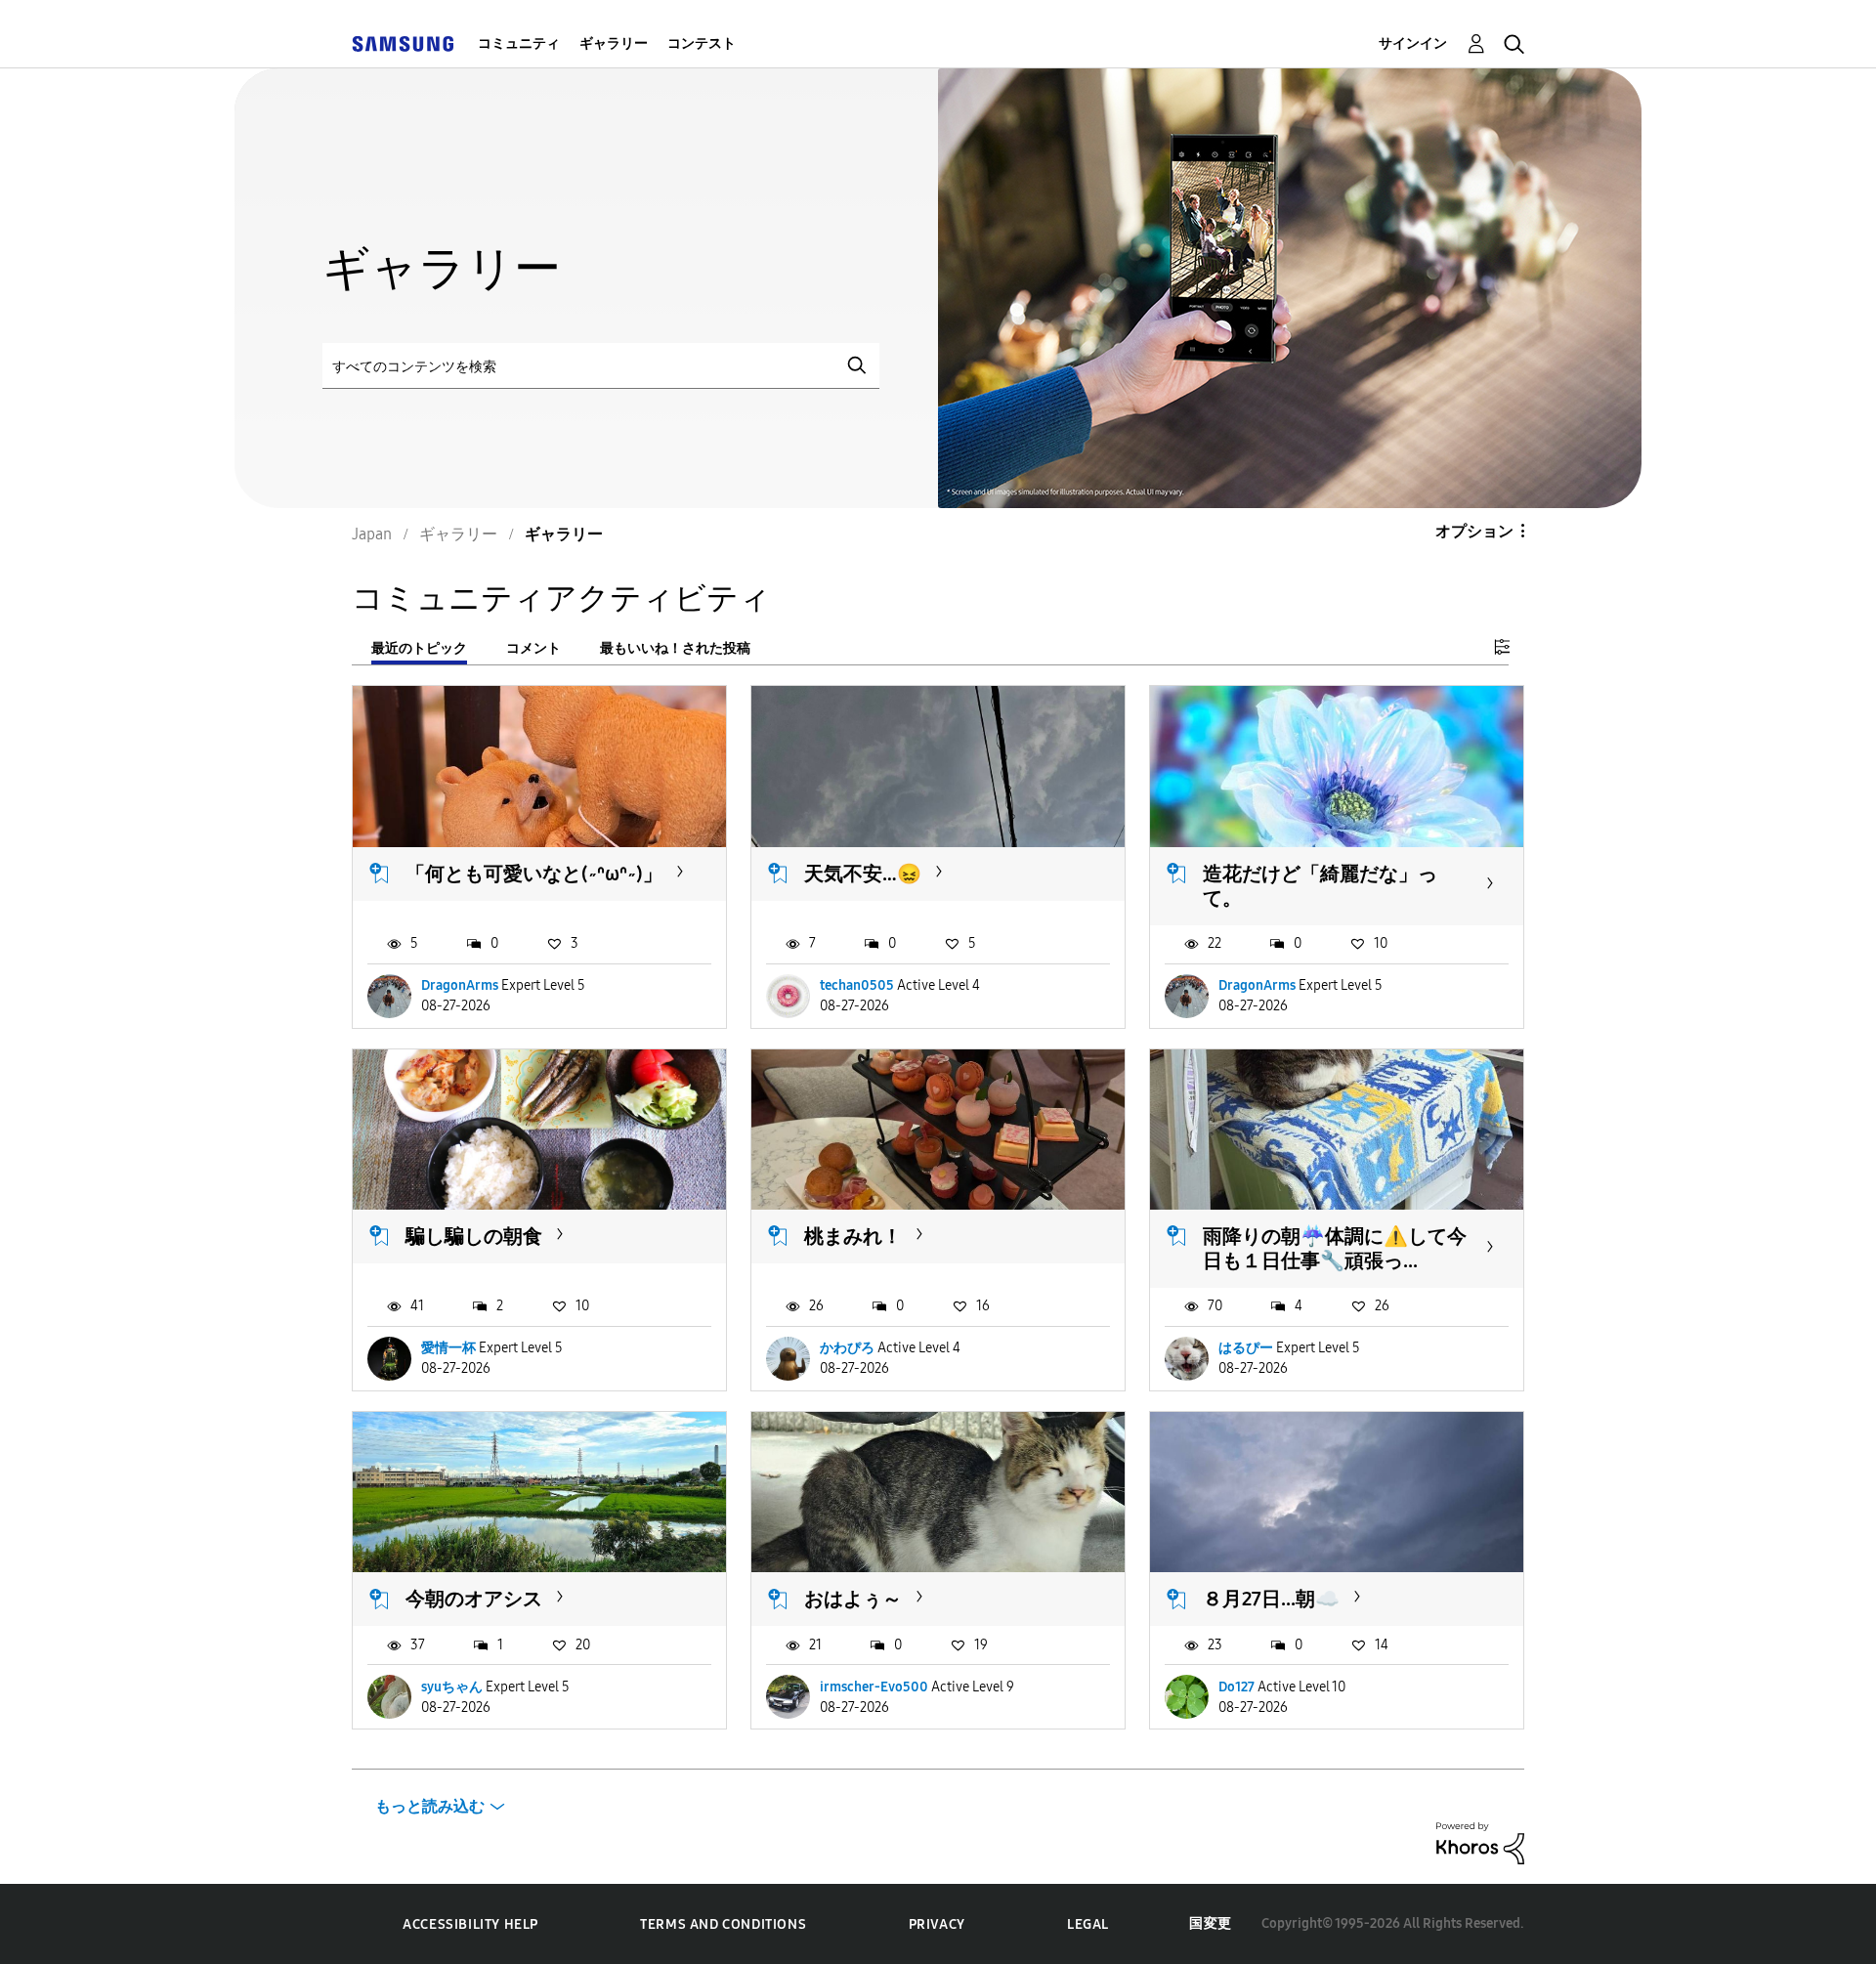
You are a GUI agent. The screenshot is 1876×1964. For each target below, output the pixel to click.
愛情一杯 (448, 1348)
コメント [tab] (533, 648)
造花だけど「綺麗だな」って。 (1320, 886)
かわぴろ (847, 1348)
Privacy (937, 1924)
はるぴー (1246, 1348)
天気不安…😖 (863, 874)
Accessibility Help (470, 1924)
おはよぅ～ (853, 1599)
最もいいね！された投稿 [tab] (675, 648)
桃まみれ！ (853, 1236)
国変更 (1211, 1923)
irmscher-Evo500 (874, 1687)
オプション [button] (1474, 531)
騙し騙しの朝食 (474, 1236)
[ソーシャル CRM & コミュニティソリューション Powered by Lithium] (1480, 1842)
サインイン (1413, 43)
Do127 (1236, 1687)
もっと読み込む (430, 1806)
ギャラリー (614, 43)
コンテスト (702, 43)
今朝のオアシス (474, 1599)
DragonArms (460, 985)
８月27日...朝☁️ (1271, 1599)
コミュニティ (519, 43)
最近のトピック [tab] (419, 648)
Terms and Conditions (723, 1924)
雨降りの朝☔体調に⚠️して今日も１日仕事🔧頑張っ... (1335, 1248)
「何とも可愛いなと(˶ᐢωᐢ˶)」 (534, 874)
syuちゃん (452, 1687)
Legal (1088, 1924)
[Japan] (403, 43)
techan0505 (857, 985)
